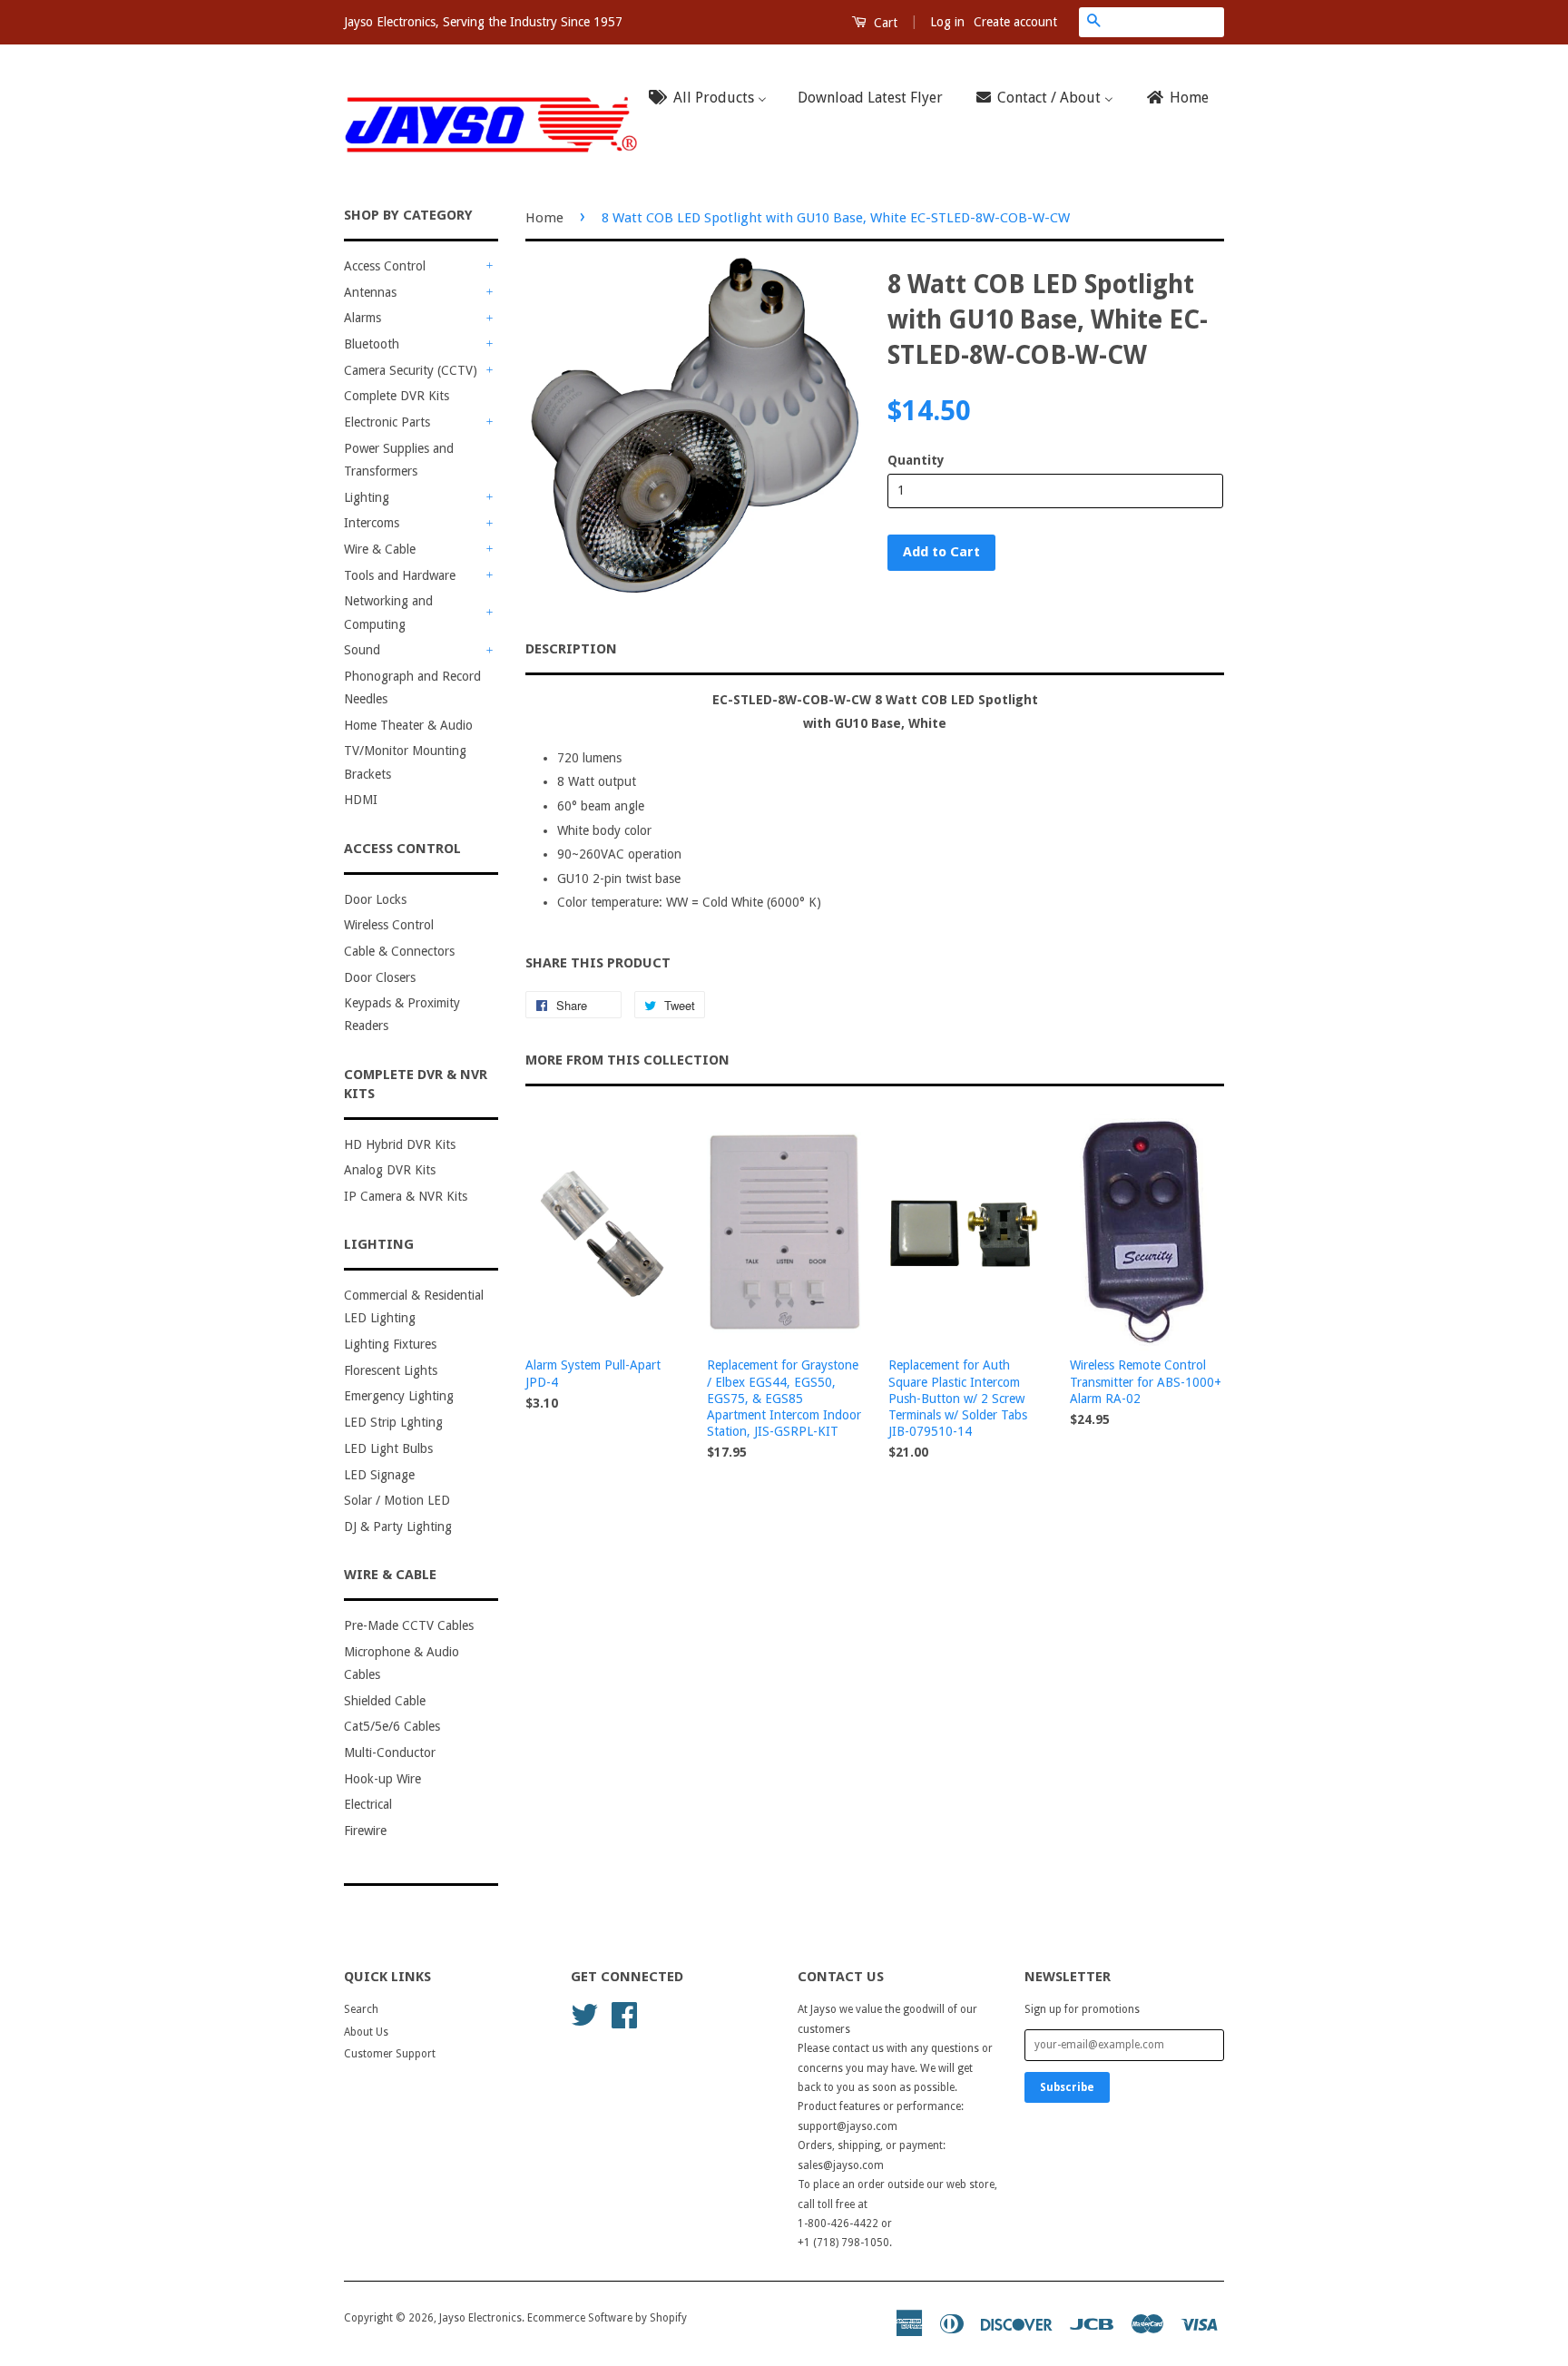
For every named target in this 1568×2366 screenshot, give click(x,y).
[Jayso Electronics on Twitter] (584, 2014)
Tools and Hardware (400, 575)
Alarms (363, 318)
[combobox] (1166, 22)
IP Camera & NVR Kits (406, 1196)
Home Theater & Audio (408, 725)
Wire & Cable (380, 549)
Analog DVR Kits (390, 1170)
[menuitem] (713, 98)
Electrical (368, 1804)
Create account (1015, 22)
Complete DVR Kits (397, 396)
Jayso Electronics (480, 2318)
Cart (884, 23)
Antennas (370, 292)
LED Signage (379, 1475)
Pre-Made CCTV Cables (409, 1625)
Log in (947, 22)
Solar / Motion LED (397, 1500)
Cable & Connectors (399, 951)
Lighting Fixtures (390, 1344)
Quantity (916, 460)
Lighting (367, 497)
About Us (366, 2032)
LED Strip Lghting (393, 1422)
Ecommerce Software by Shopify (607, 2318)
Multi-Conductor (390, 1752)
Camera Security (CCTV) (411, 370)
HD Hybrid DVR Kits (400, 1144)
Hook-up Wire (382, 1779)
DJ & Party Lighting (398, 1527)
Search (361, 2009)
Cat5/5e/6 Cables (392, 1726)
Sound (362, 650)
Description (571, 649)
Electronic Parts (387, 422)
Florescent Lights (391, 1370)
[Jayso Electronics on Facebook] (624, 2014)
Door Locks (375, 899)
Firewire (365, 1831)
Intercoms (372, 523)
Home (544, 218)
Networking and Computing (388, 612)
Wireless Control (389, 925)
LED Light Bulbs (388, 1448)
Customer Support (390, 2054)
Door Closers (380, 977)
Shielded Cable (385, 1701)
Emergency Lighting (399, 1396)
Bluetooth (372, 344)
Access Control (385, 266)
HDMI (361, 800)
